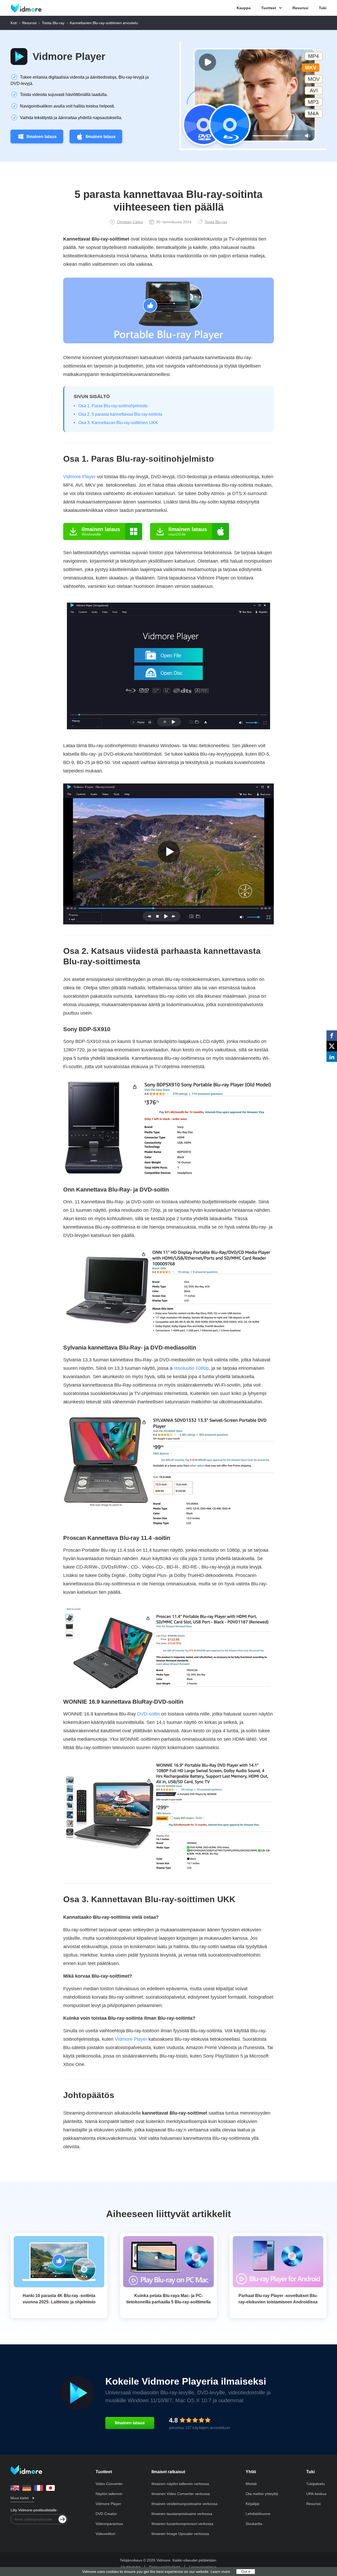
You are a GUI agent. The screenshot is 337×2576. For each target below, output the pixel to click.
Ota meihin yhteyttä (262, 2494)
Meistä (251, 2484)
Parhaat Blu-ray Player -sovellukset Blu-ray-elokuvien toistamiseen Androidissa (278, 2299)
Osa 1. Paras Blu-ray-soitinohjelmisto (113, 406)
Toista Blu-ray (53, 23)
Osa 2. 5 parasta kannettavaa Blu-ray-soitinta (120, 414)
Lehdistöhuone (258, 2514)
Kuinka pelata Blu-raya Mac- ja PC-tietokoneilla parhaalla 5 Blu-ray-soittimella (168, 2299)
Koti (14, 23)
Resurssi (300, 8)
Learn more (220, 2572)
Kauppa (244, 8)
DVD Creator (106, 2514)
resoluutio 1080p (191, 1368)
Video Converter (109, 2484)
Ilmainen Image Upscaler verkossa (180, 2534)
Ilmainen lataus (42, 137)
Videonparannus (109, 2524)
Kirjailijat (252, 2504)
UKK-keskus (316, 2494)
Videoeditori (105, 2534)
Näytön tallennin (109, 2494)
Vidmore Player (69, 57)
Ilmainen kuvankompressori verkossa (182, 2524)
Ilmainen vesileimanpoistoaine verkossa (184, 2504)
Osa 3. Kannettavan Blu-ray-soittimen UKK (118, 423)
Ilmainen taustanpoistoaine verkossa (182, 2514)
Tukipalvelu (316, 2484)
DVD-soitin (148, 1714)
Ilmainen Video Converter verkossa (181, 2494)
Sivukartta (254, 2524)
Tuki (323, 8)
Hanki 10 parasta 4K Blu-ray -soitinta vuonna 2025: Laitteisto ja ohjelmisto (59, 2299)
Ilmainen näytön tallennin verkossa (180, 2484)
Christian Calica (130, 222)
